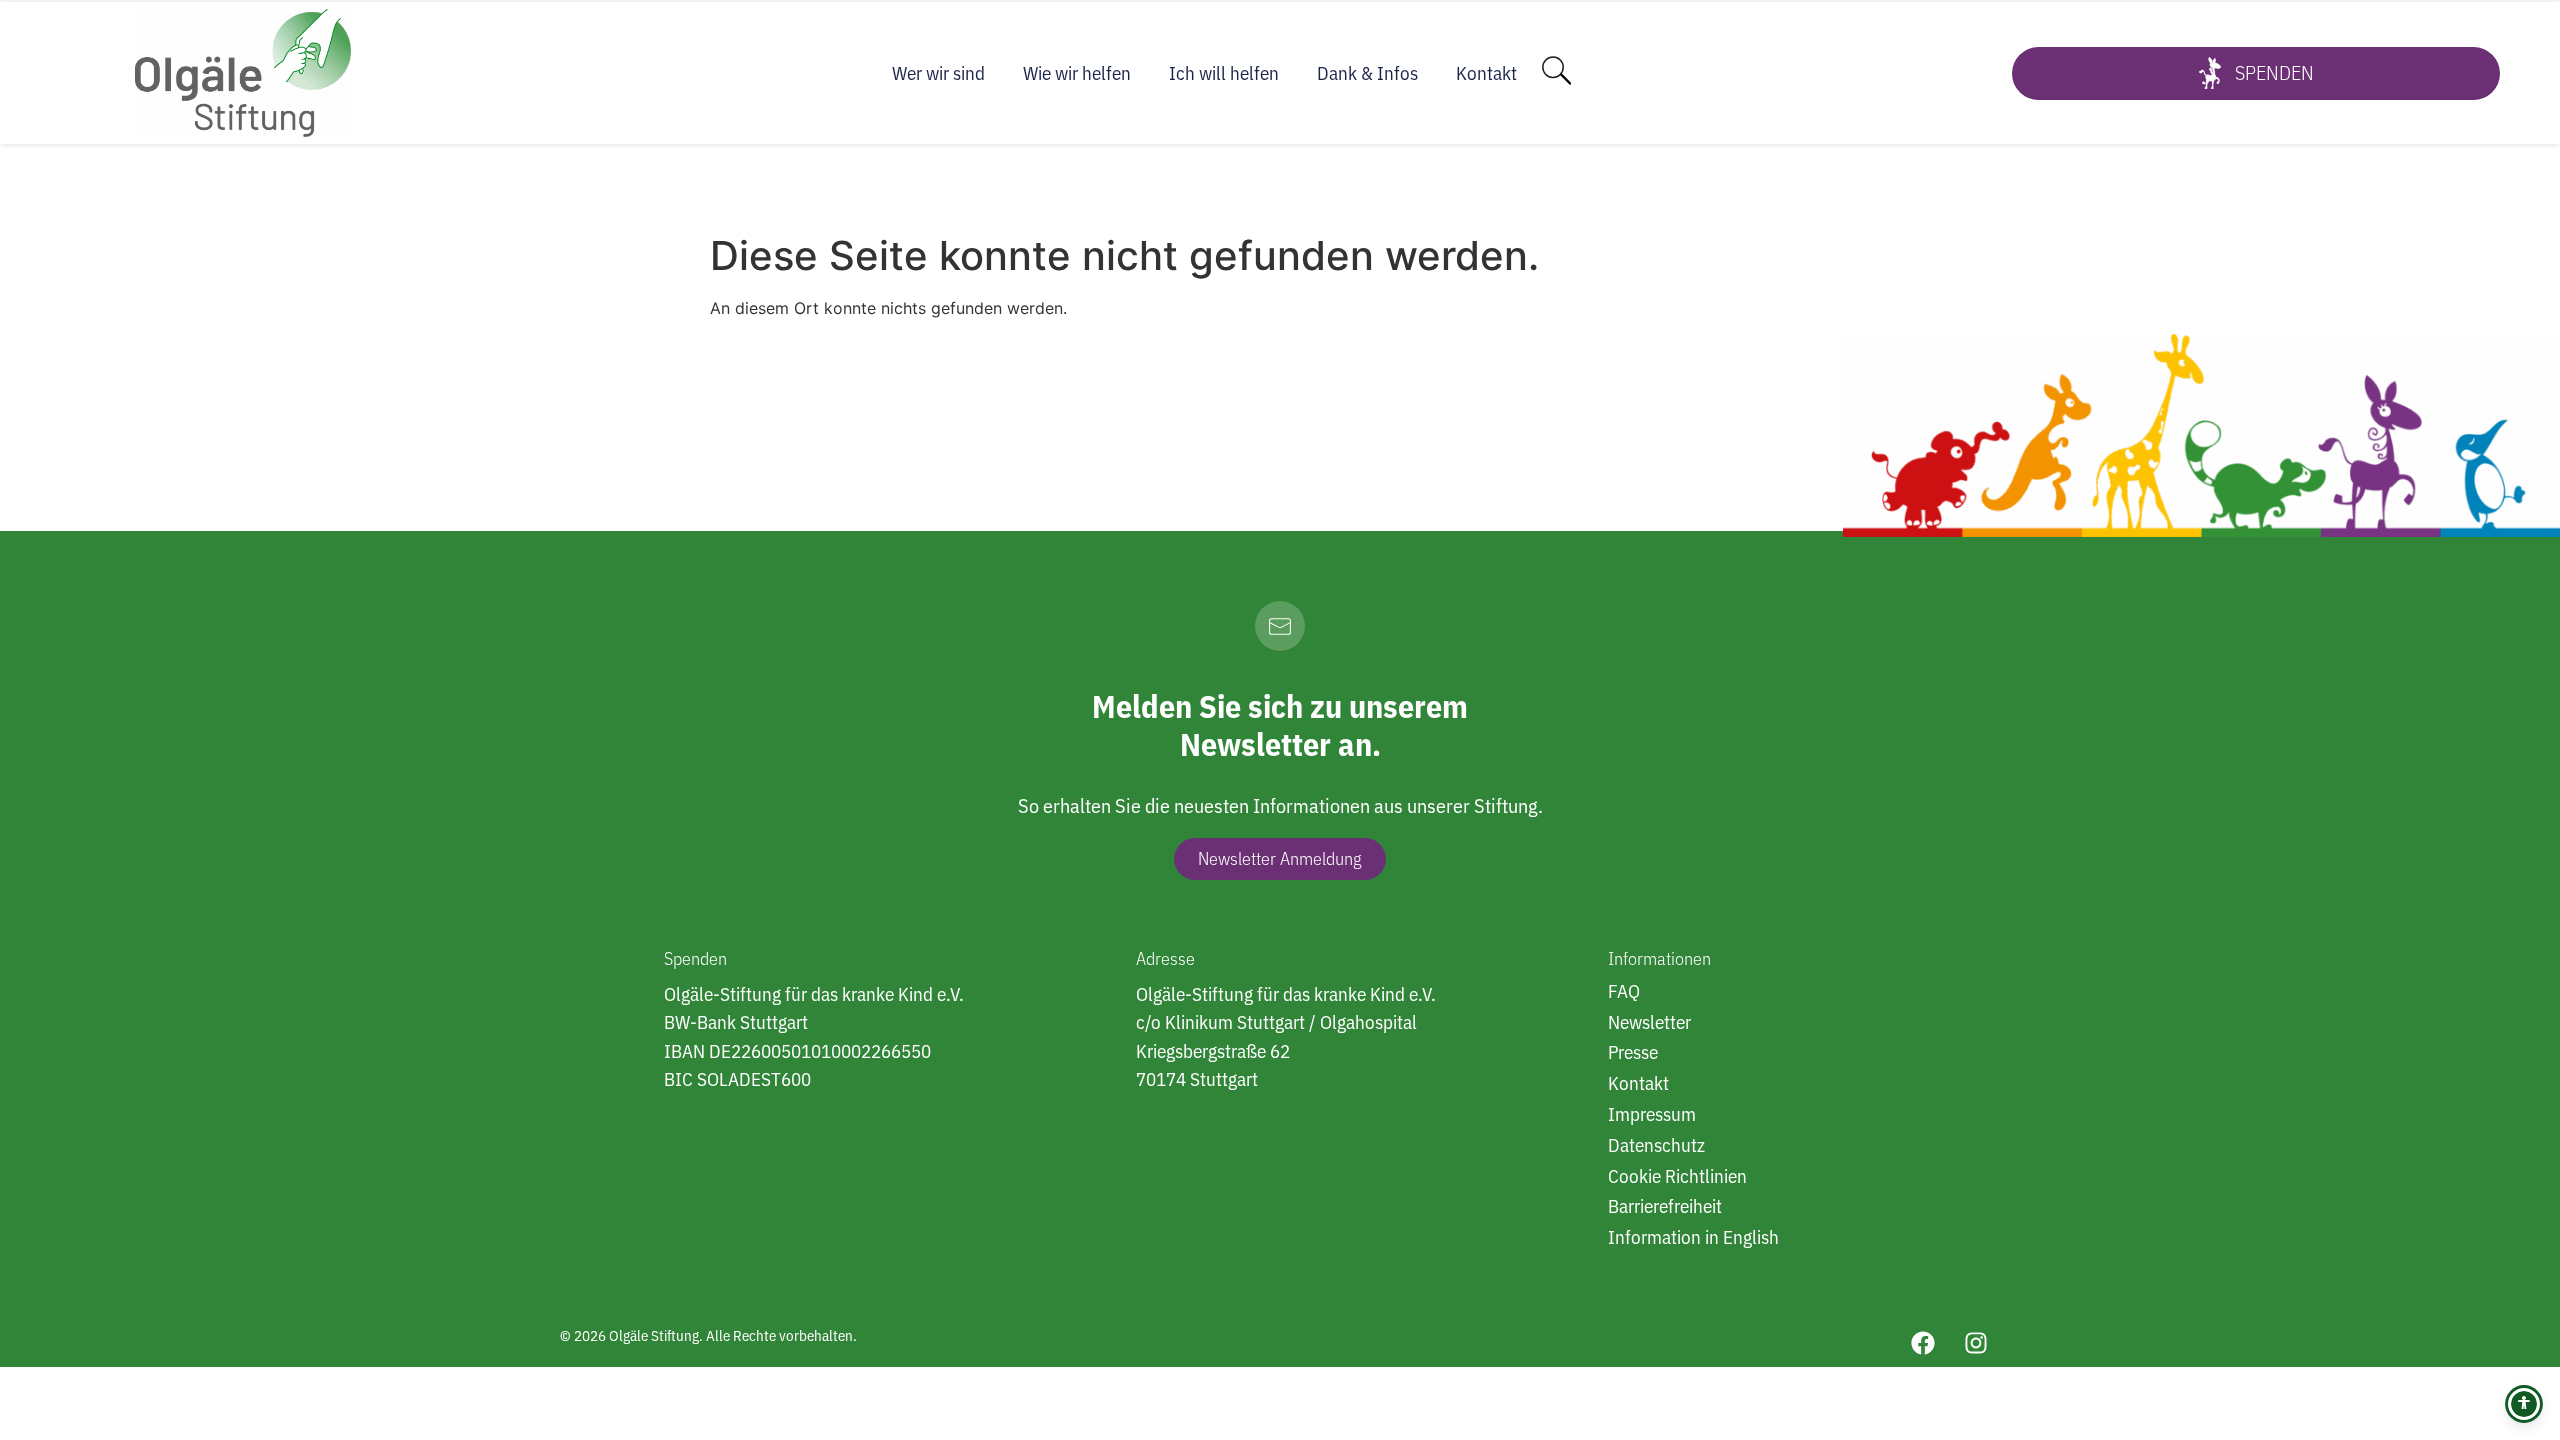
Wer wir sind (938, 73)
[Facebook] (1923, 1343)
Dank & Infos (1367, 73)
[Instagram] (1976, 1343)
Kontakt (1486, 73)
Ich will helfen (1224, 73)
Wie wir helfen (1077, 73)
